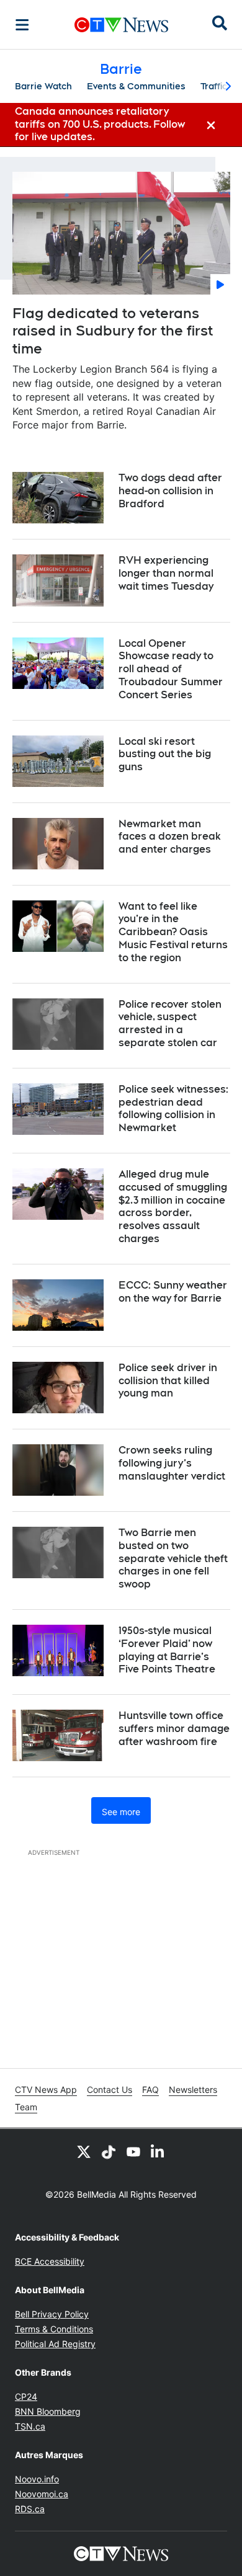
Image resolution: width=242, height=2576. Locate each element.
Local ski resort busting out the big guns (165, 754)
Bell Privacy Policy (52, 2314)
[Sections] (22, 25)
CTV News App (46, 2090)
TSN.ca (30, 2426)
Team (26, 2107)
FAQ (150, 2090)
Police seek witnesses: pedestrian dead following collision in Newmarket (173, 1108)
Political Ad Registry (55, 2344)
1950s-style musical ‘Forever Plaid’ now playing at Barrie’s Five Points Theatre (167, 1650)
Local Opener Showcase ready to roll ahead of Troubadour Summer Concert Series (171, 669)
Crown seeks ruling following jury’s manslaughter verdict (172, 1463)
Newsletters (193, 2090)
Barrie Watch (43, 86)
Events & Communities (136, 86)
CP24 (26, 2396)
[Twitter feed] (84, 2151)
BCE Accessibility (50, 2261)
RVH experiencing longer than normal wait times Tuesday (166, 573)
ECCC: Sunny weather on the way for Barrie (173, 1292)
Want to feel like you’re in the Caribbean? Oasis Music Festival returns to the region (173, 932)
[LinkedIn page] (158, 2151)
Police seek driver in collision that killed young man (168, 1381)
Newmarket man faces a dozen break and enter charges (170, 837)
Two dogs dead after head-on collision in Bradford (170, 491)
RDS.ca (30, 2509)
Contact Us (110, 2090)
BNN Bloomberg (48, 2411)
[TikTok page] (109, 2151)
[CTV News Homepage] (121, 25)
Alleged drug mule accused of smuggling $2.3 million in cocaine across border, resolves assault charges (173, 1206)
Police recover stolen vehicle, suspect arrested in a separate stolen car (170, 1024)
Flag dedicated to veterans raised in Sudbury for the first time (113, 331)
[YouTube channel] (133, 2151)
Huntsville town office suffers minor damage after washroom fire (174, 1729)
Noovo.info (37, 2479)
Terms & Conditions (54, 2329)
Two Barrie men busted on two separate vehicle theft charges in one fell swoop (173, 1558)
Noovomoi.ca (42, 2494)
